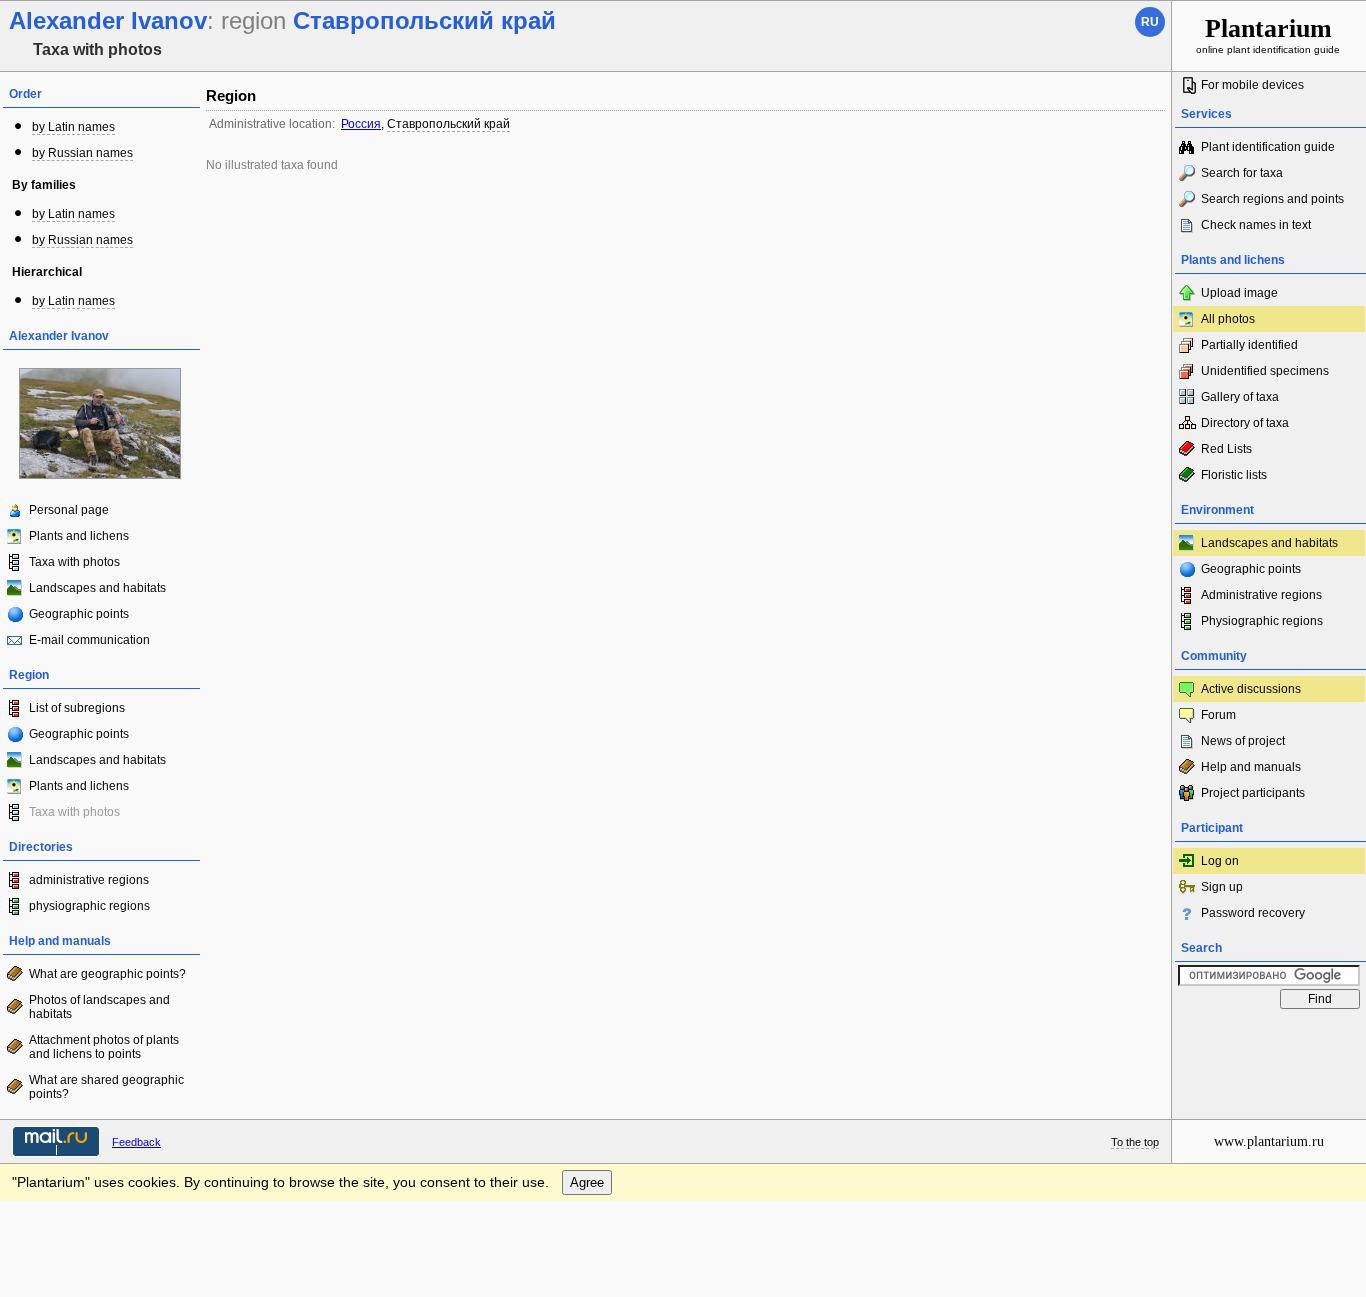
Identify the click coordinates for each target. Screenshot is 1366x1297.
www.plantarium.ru (1269, 1141)
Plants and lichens (79, 536)
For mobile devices (1252, 85)
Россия (361, 124)
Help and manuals (1251, 767)
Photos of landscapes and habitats (99, 1007)
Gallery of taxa (1240, 397)
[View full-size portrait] (100, 475)
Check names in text (1256, 225)
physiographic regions (89, 906)
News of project (1243, 741)
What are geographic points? (107, 974)
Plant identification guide (1268, 147)
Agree (587, 1182)
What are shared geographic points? (106, 1087)
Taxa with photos (74, 562)
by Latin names (73, 127)
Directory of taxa (1245, 423)
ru (1150, 22)
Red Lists (1226, 449)
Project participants (1253, 793)
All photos (1228, 319)
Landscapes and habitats (97, 588)
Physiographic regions (1262, 621)
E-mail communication (89, 640)
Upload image (1239, 293)
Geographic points (79, 614)
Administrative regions (1261, 595)
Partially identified (1249, 345)
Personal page (69, 510)
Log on (1220, 861)
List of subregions (77, 708)
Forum (1218, 715)
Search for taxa (1242, 173)
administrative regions (89, 880)
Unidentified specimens (1265, 371)
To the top (1135, 1142)
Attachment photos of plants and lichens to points (104, 1047)
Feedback (136, 1142)
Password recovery (1253, 913)
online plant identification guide (1268, 34)
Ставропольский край (448, 124)
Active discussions (1251, 689)
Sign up (1222, 887)
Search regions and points (1272, 199)
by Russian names (82, 153)
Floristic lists (1234, 475)
